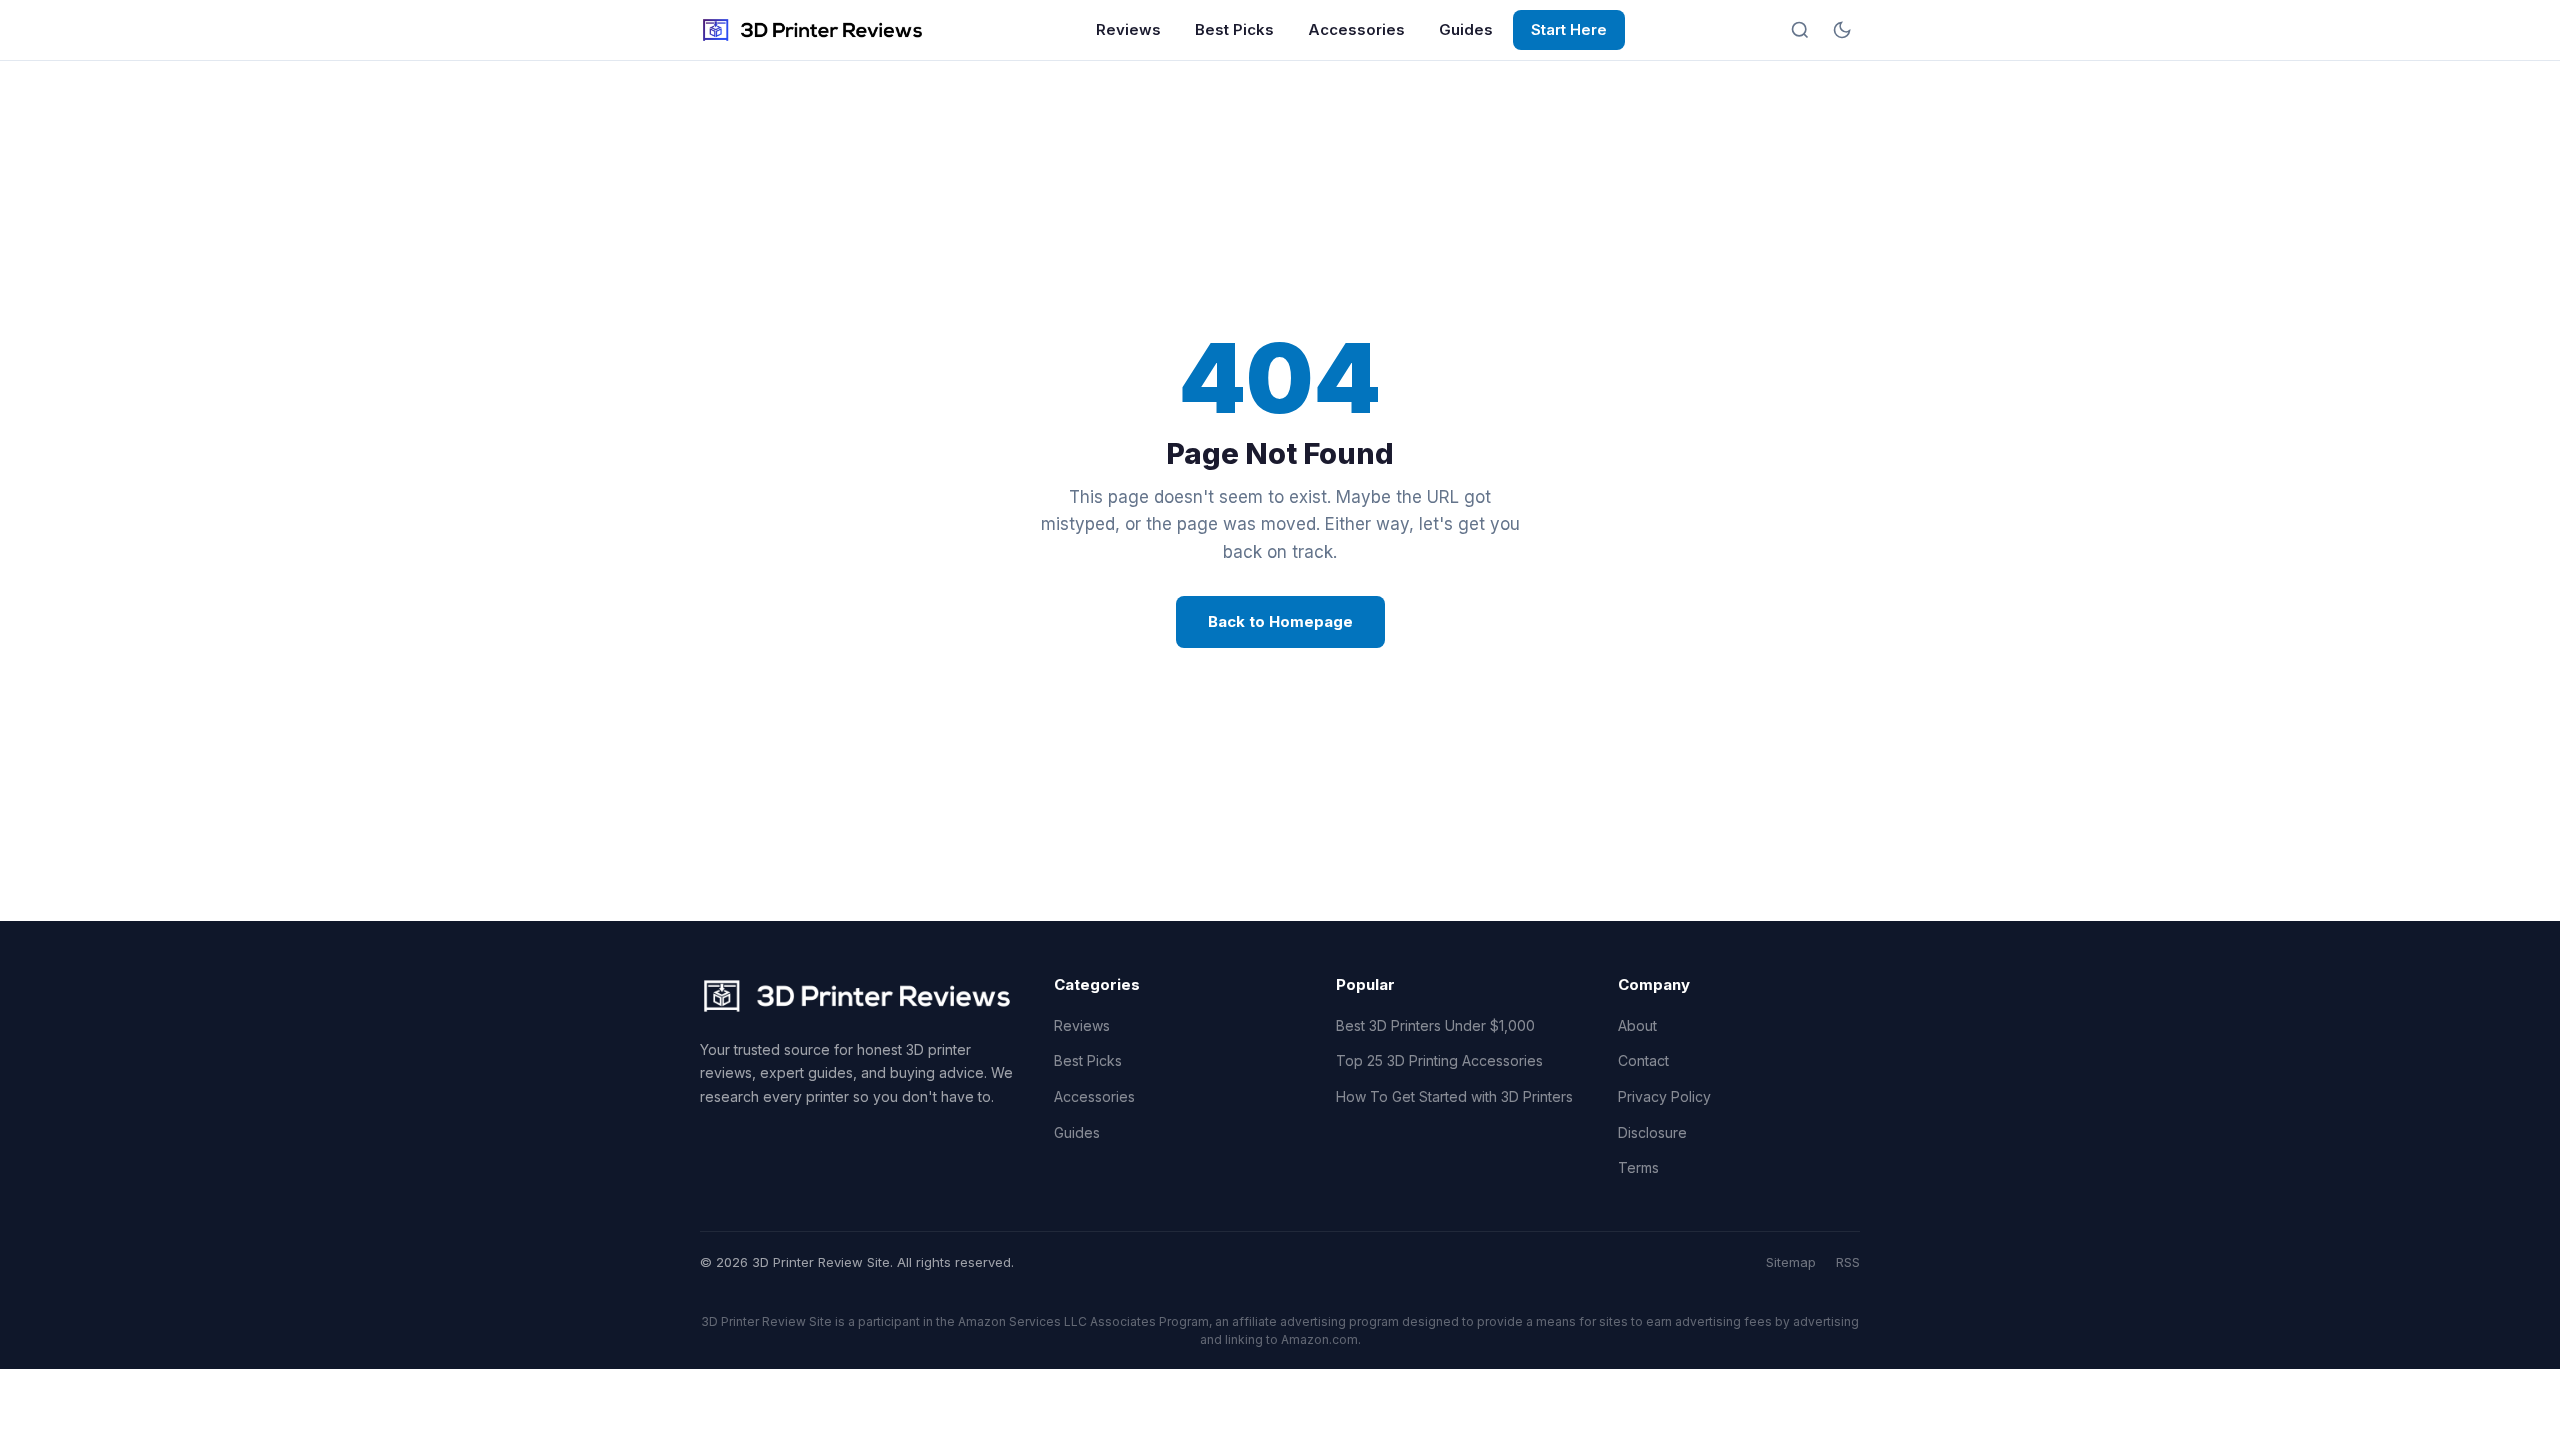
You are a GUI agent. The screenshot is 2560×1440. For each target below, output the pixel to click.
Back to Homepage (1280, 621)
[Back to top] (2508, 1408)
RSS (1848, 1262)
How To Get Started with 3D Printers (1454, 1096)
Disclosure (1652, 1132)
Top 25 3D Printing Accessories (1439, 1060)
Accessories (1356, 29)
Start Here (1569, 29)
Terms (1638, 1167)
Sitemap (1791, 1262)
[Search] (1800, 30)
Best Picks (1234, 29)
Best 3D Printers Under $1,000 (1435, 1025)
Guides (1466, 29)
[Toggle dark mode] (1842, 30)
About (1637, 1025)
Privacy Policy (1664, 1096)
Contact (1643, 1060)
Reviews (1128, 29)
